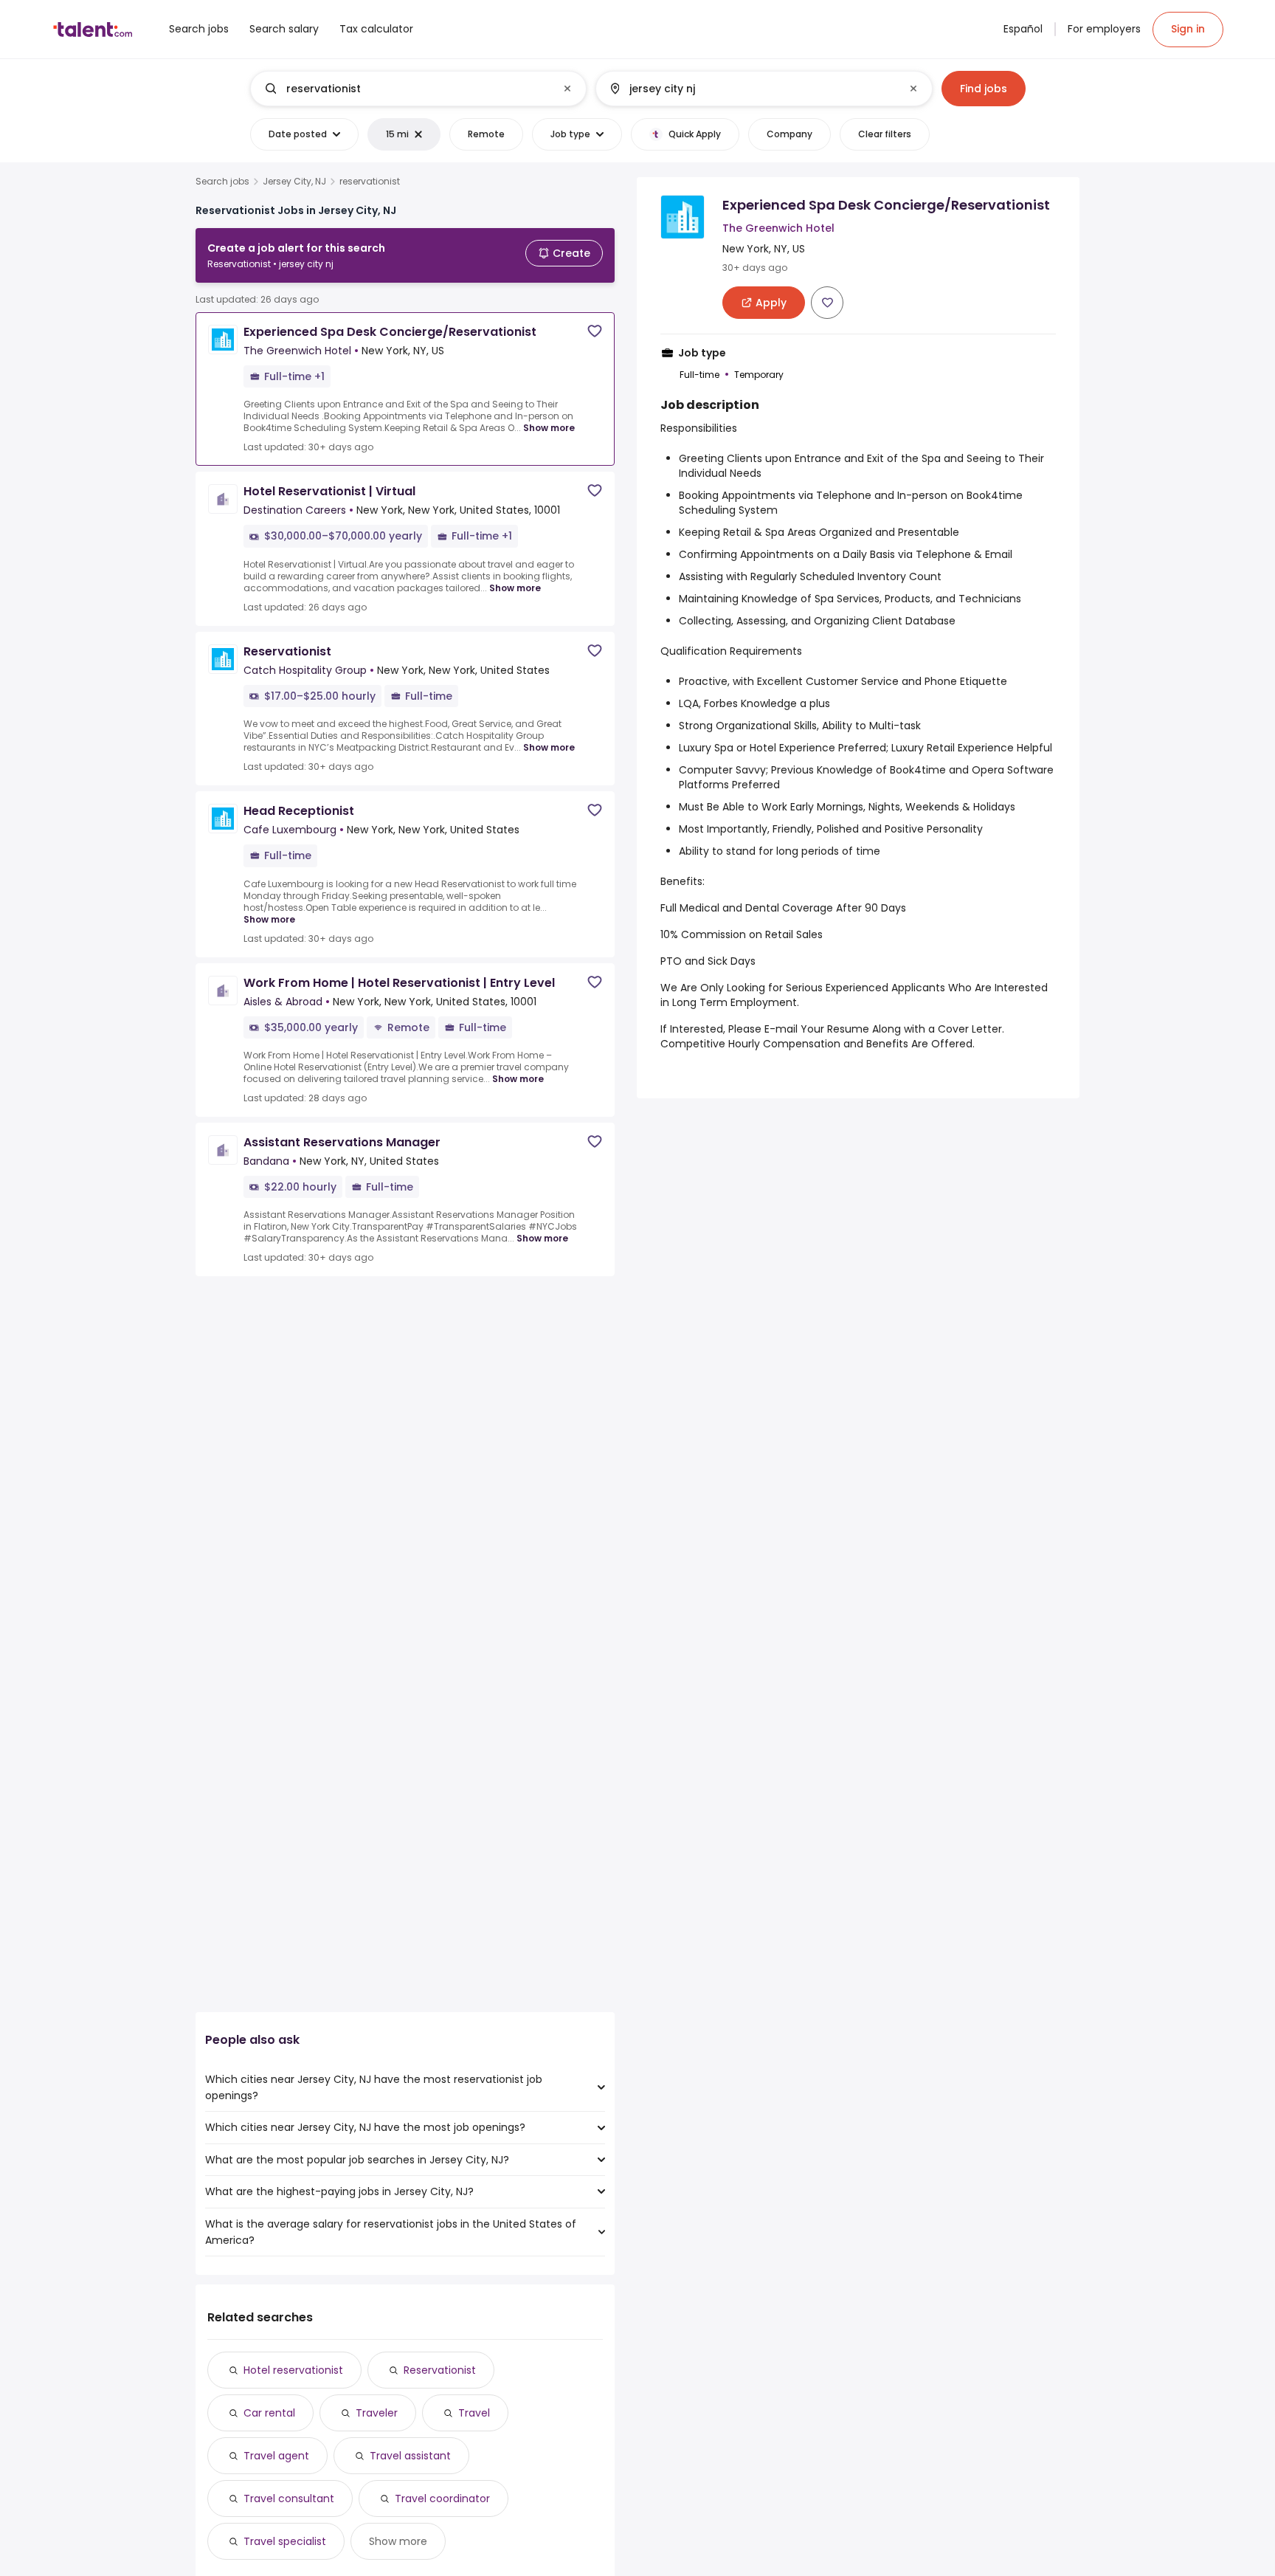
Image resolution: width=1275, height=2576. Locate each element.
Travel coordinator (442, 2498)
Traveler (377, 2413)
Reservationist (440, 2370)
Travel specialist (285, 2541)
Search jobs (222, 182)
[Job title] (406, 89)
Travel (474, 2413)
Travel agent (276, 2456)
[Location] (751, 89)
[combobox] (418, 89)
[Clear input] (567, 89)
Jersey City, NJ (294, 182)
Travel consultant (289, 2498)
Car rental (269, 2413)
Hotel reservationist (293, 2370)
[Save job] (595, 331)
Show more (549, 428)
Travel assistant (410, 2456)
